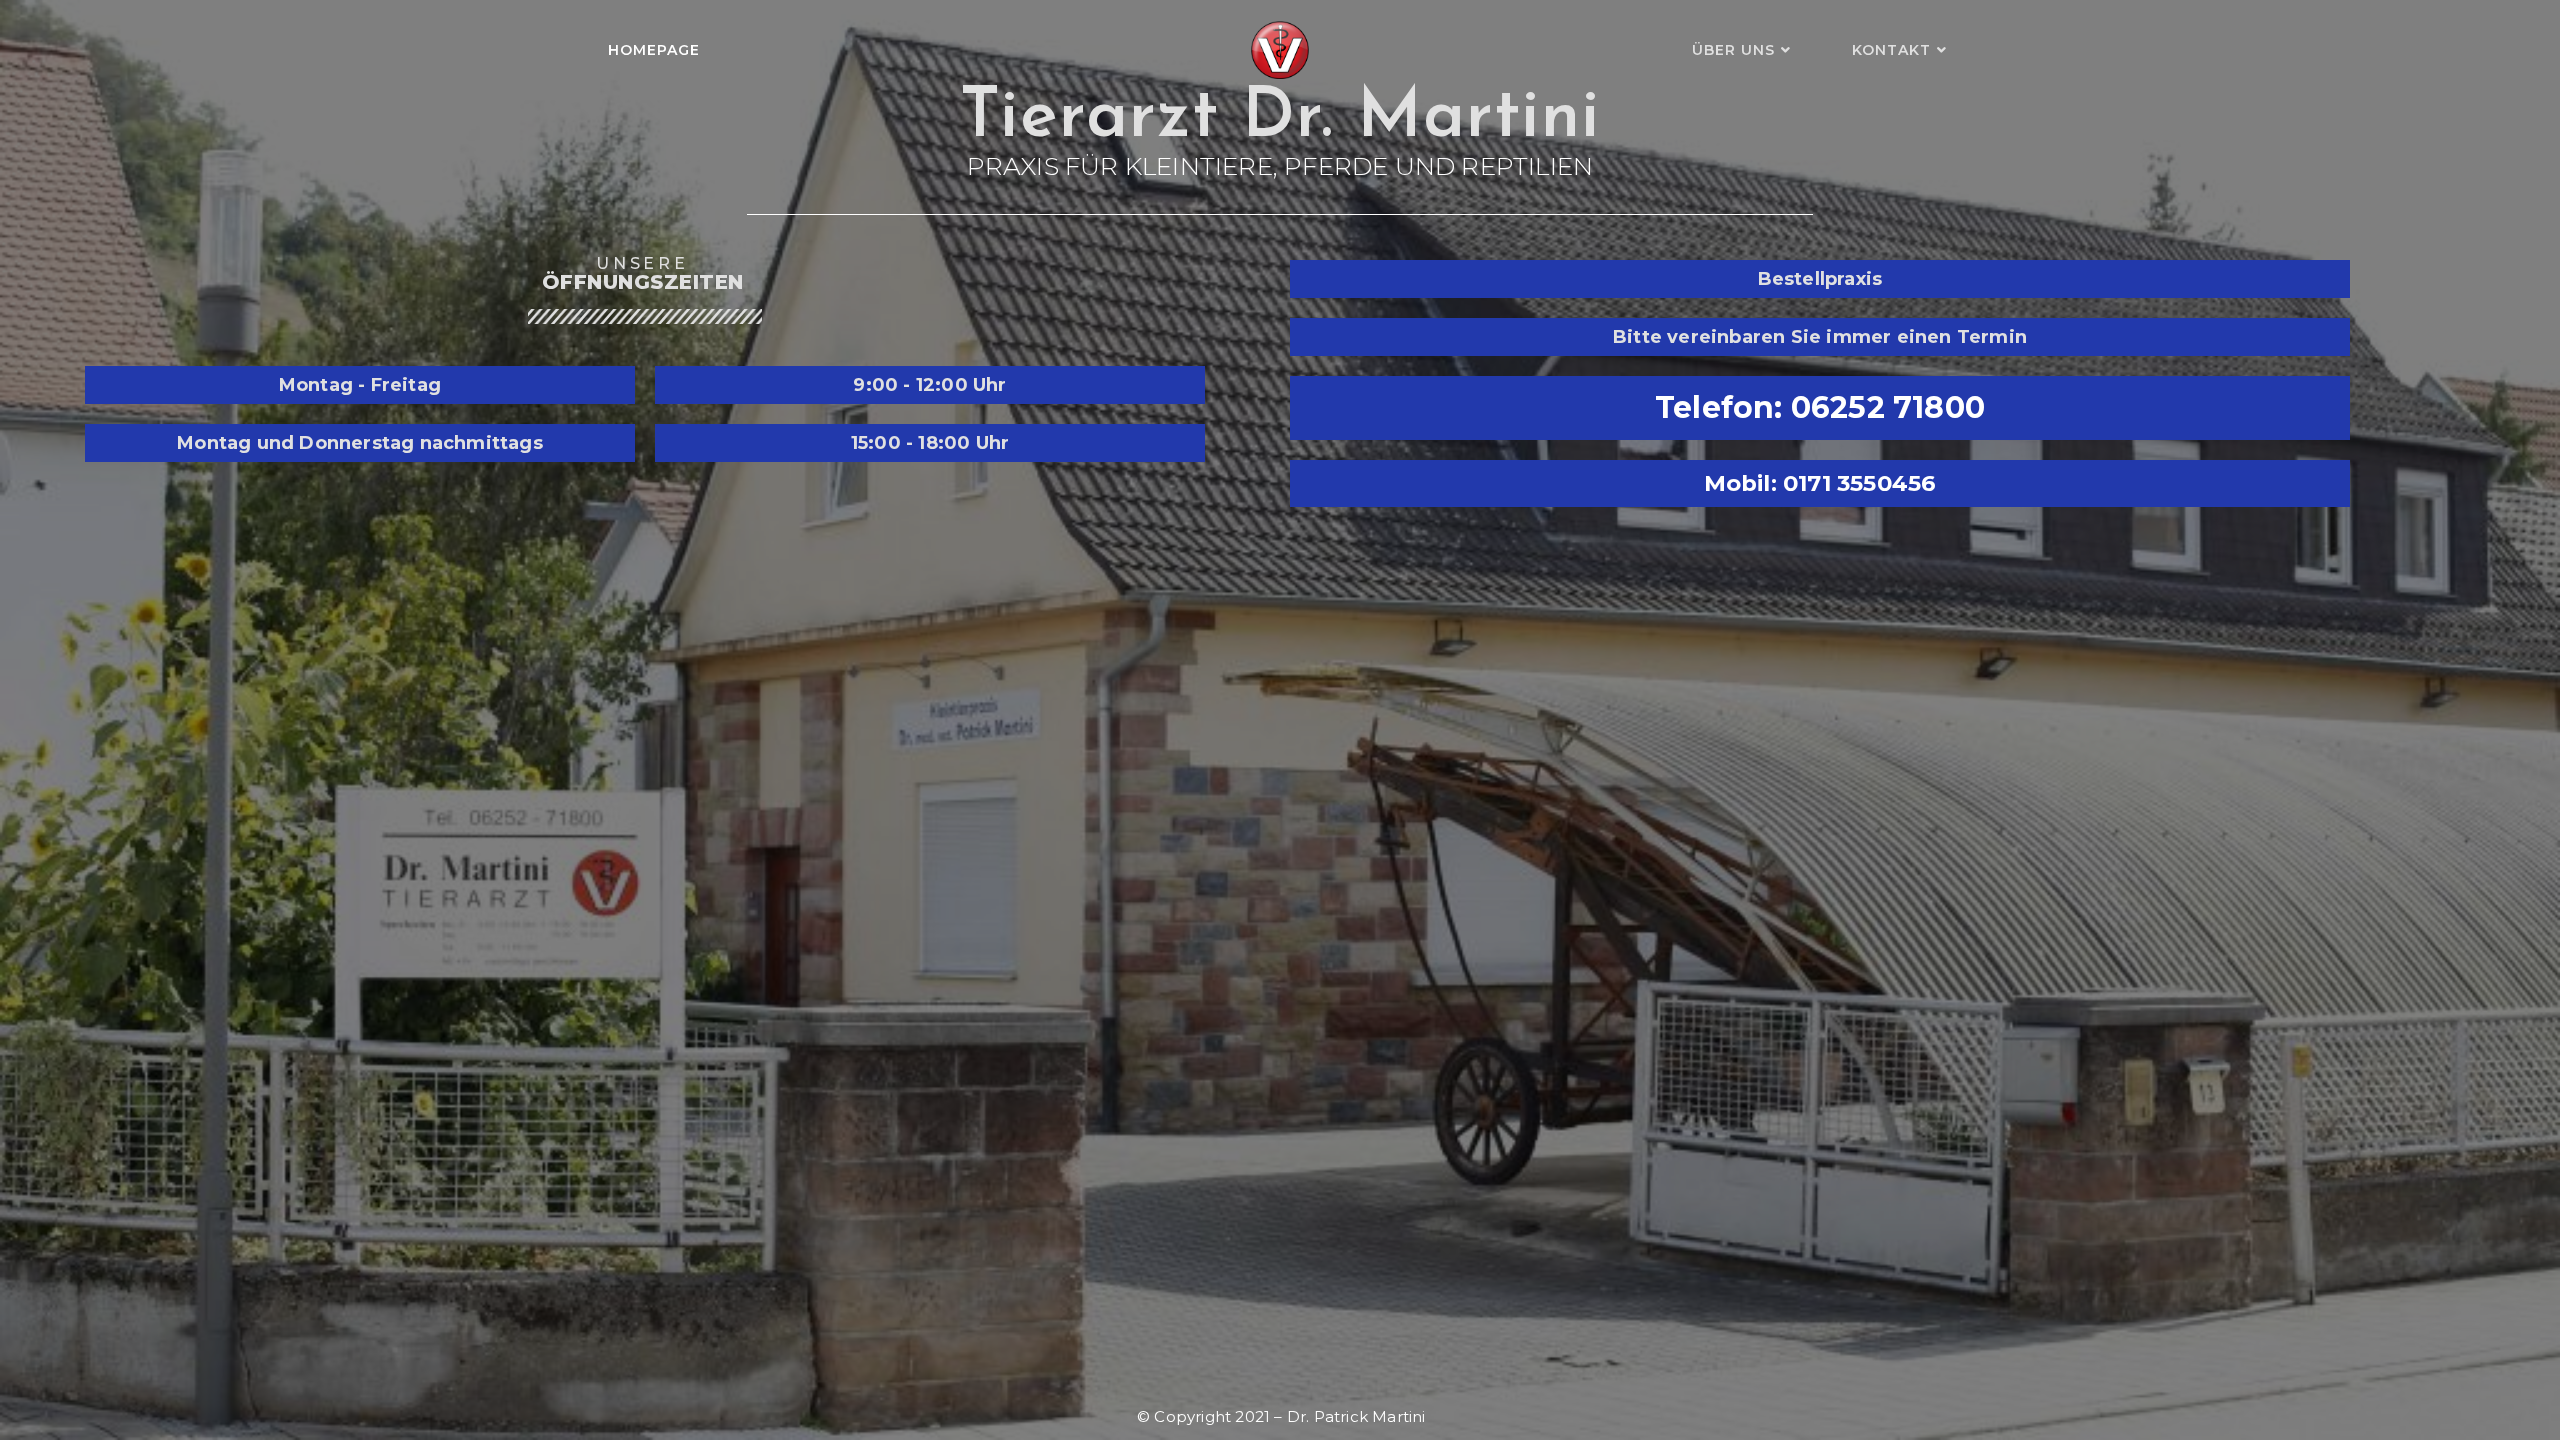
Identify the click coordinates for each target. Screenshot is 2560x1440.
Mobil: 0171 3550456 (1820, 483)
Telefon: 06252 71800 (1820, 407)
